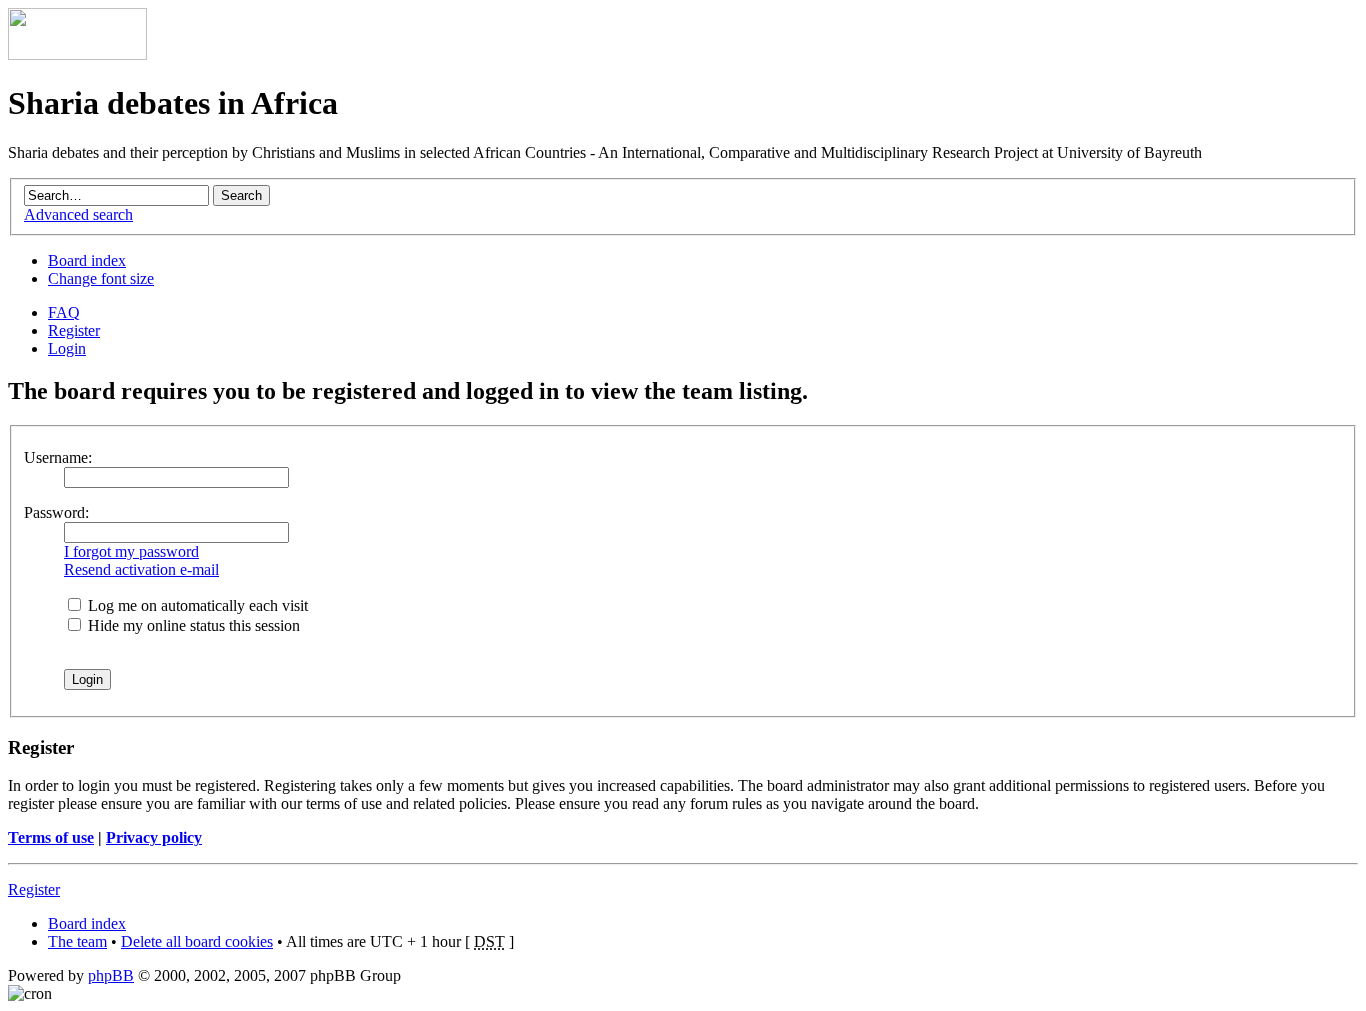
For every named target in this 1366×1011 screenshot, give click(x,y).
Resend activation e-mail (141, 569)
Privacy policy (154, 837)
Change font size (101, 278)
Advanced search (78, 214)
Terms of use (51, 837)
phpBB (111, 975)
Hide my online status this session (192, 625)
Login (67, 348)
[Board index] (77, 54)
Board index (87, 260)
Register (74, 330)
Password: (56, 512)
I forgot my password (131, 551)
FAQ (64, 312)
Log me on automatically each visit (196, 605)
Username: (58, 457)
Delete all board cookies (197, 941)
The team (77, 941)
